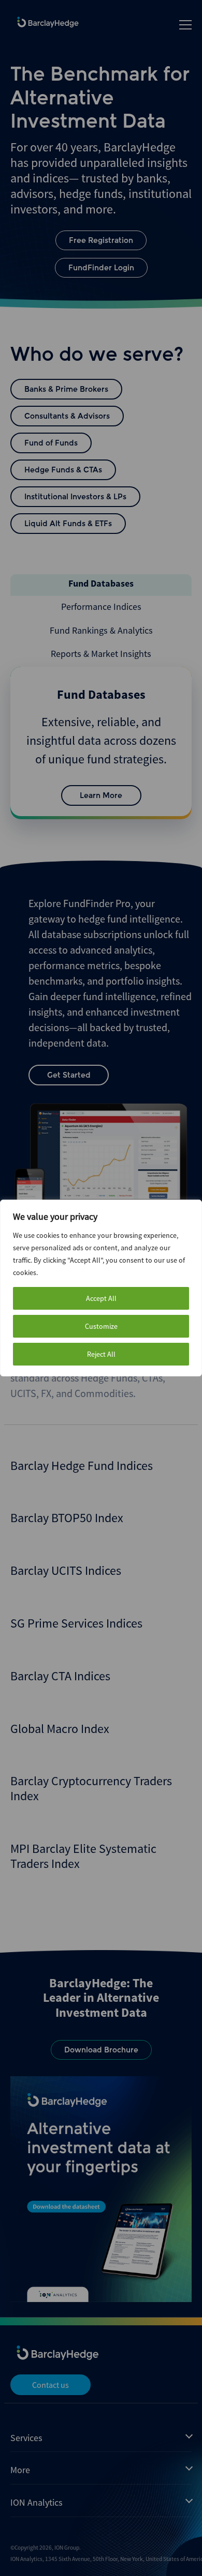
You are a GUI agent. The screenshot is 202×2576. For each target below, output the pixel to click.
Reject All (101, 1354)
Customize (101, 1326)
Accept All (101, 1298)
